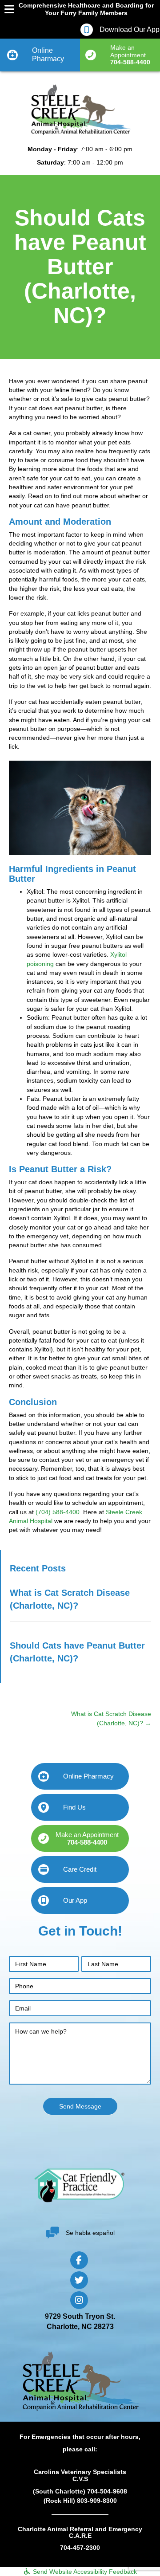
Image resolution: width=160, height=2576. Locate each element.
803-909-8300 (97, 2501)
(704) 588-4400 (58, 1512)
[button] (120, 55)
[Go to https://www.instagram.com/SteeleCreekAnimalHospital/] (79, 2300)
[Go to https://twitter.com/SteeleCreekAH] (79, 2280)
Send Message (80, 2106)
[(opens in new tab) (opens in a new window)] (80, 2185)
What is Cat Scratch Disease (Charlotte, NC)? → (111, 1718)
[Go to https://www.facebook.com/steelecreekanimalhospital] (79, 2260)
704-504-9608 (107, 2491)
